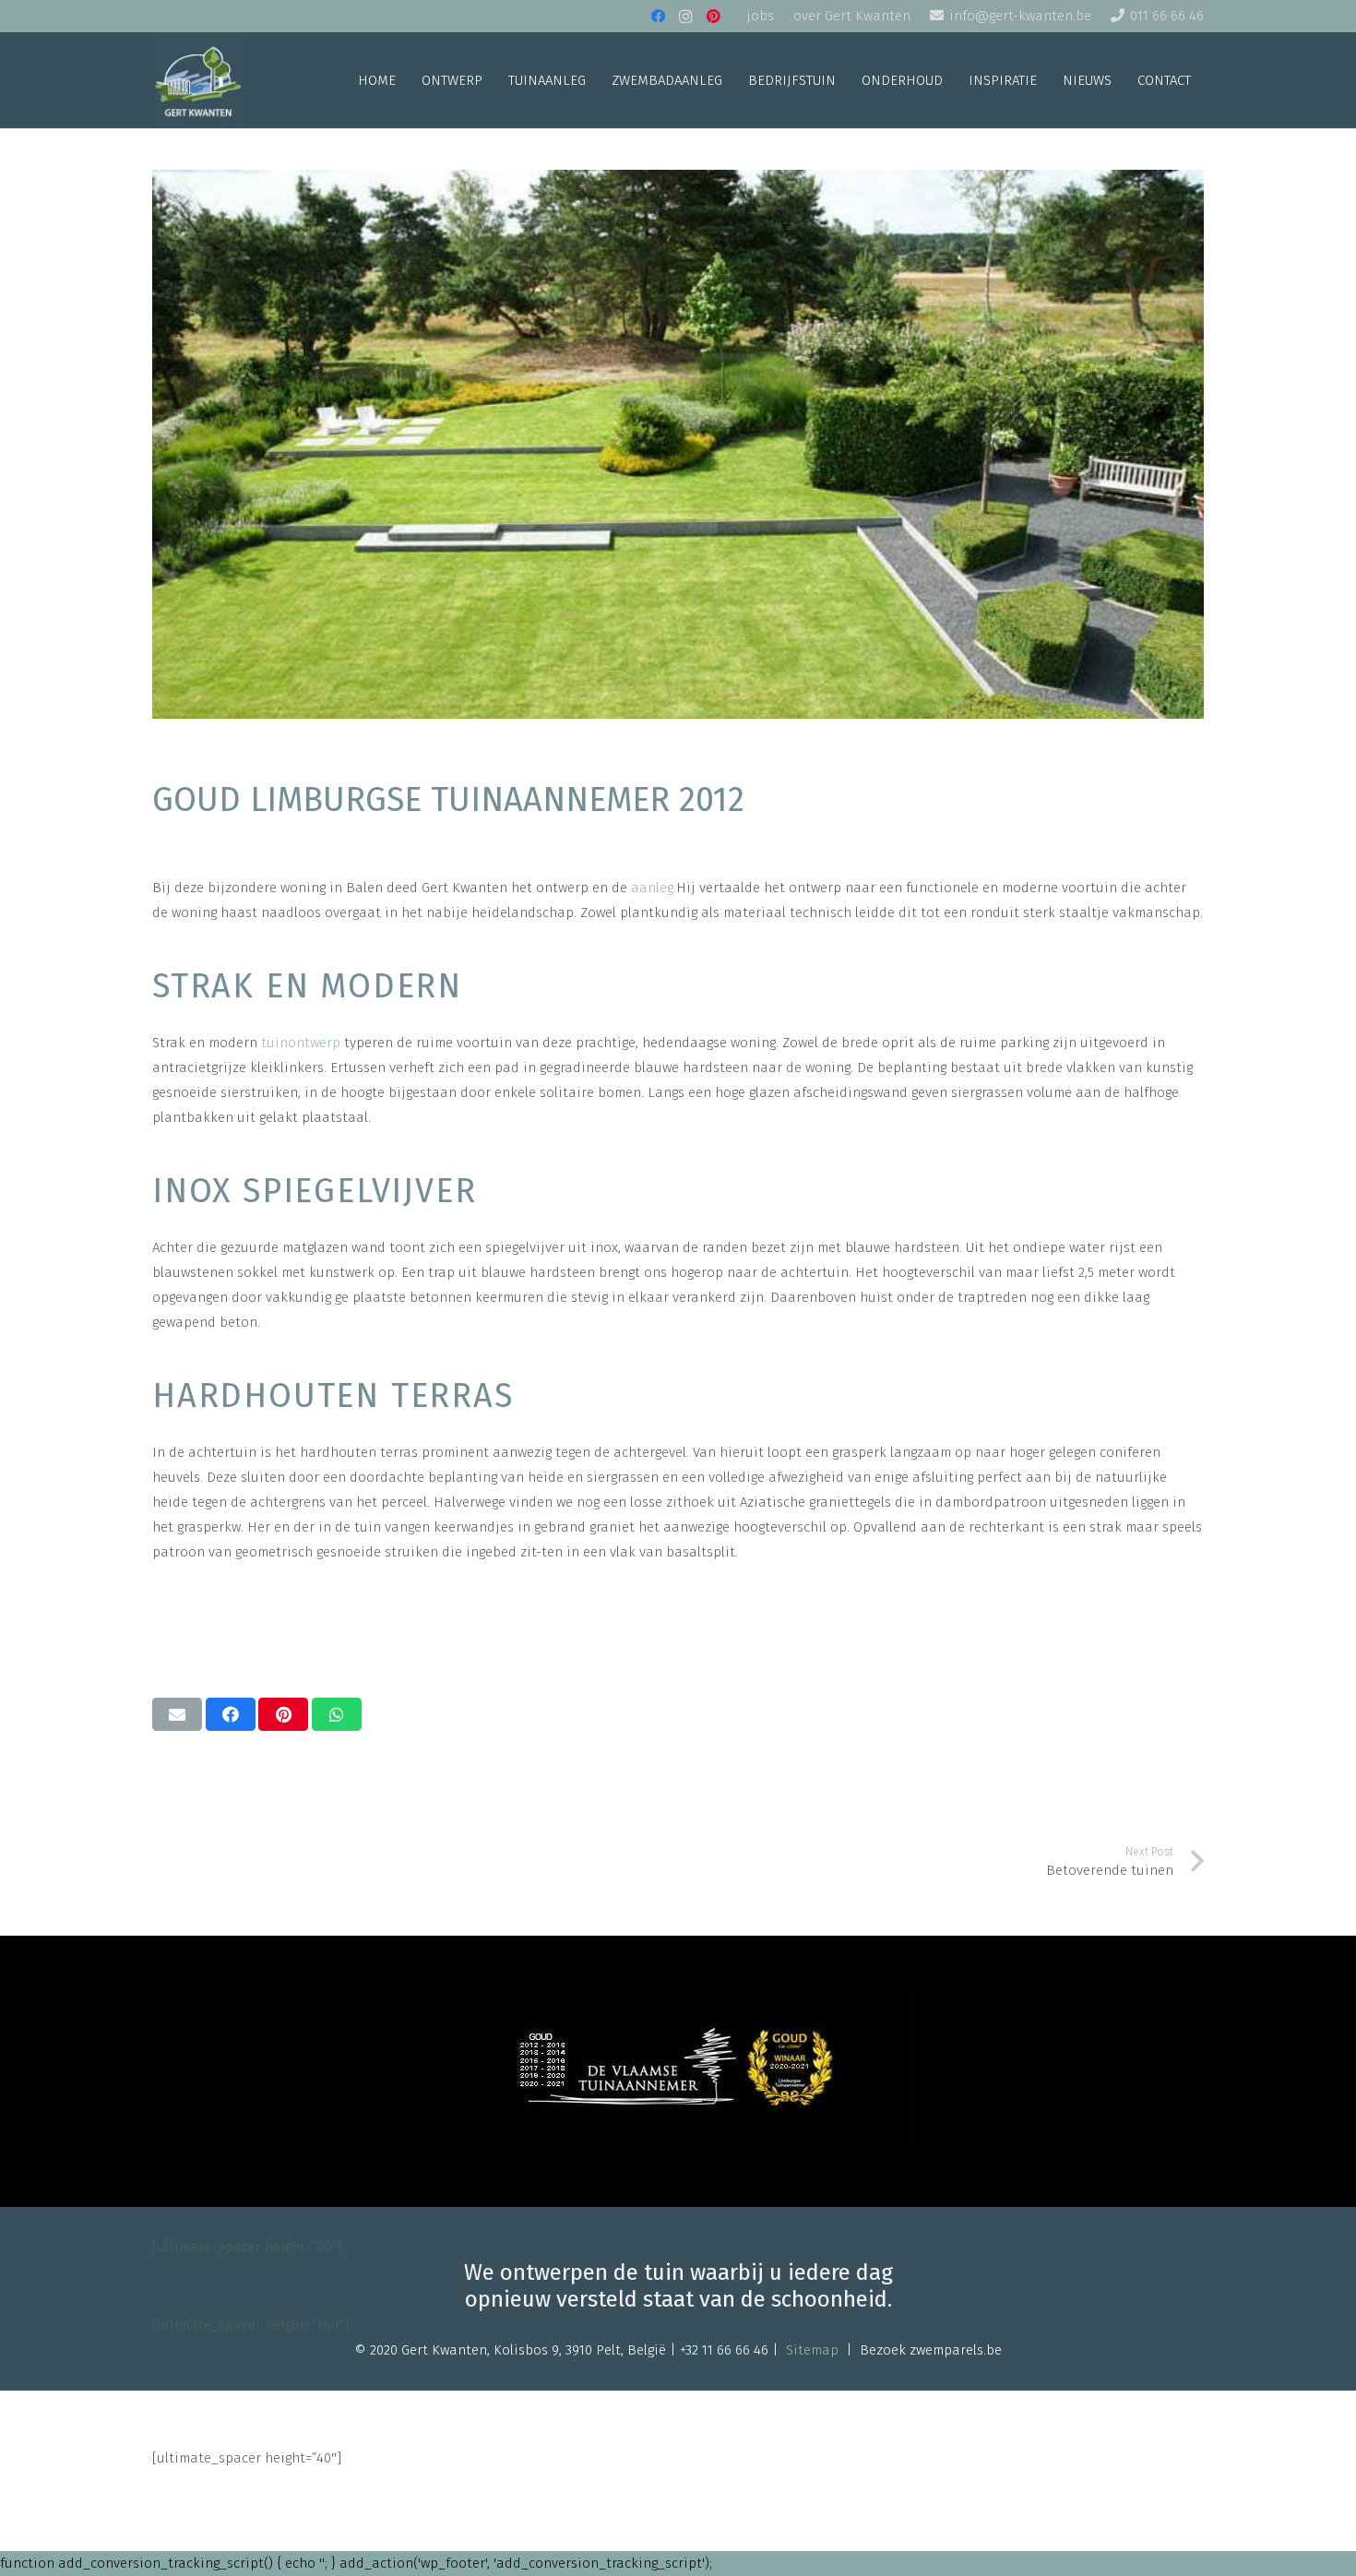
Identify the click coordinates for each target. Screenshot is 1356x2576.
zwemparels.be (956, 2350)
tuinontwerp (301, 1043)
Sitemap (812, 2350)
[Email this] (177, 1714)
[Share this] (231, 1714)
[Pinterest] (713, 17)
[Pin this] (283, 1714)
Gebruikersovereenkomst (743, 2483)
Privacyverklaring (588, 2483)
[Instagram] (685, 17)
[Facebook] (658, 17)
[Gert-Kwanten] (198, 81)
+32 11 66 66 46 (724, 2350)
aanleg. (654, 888)
